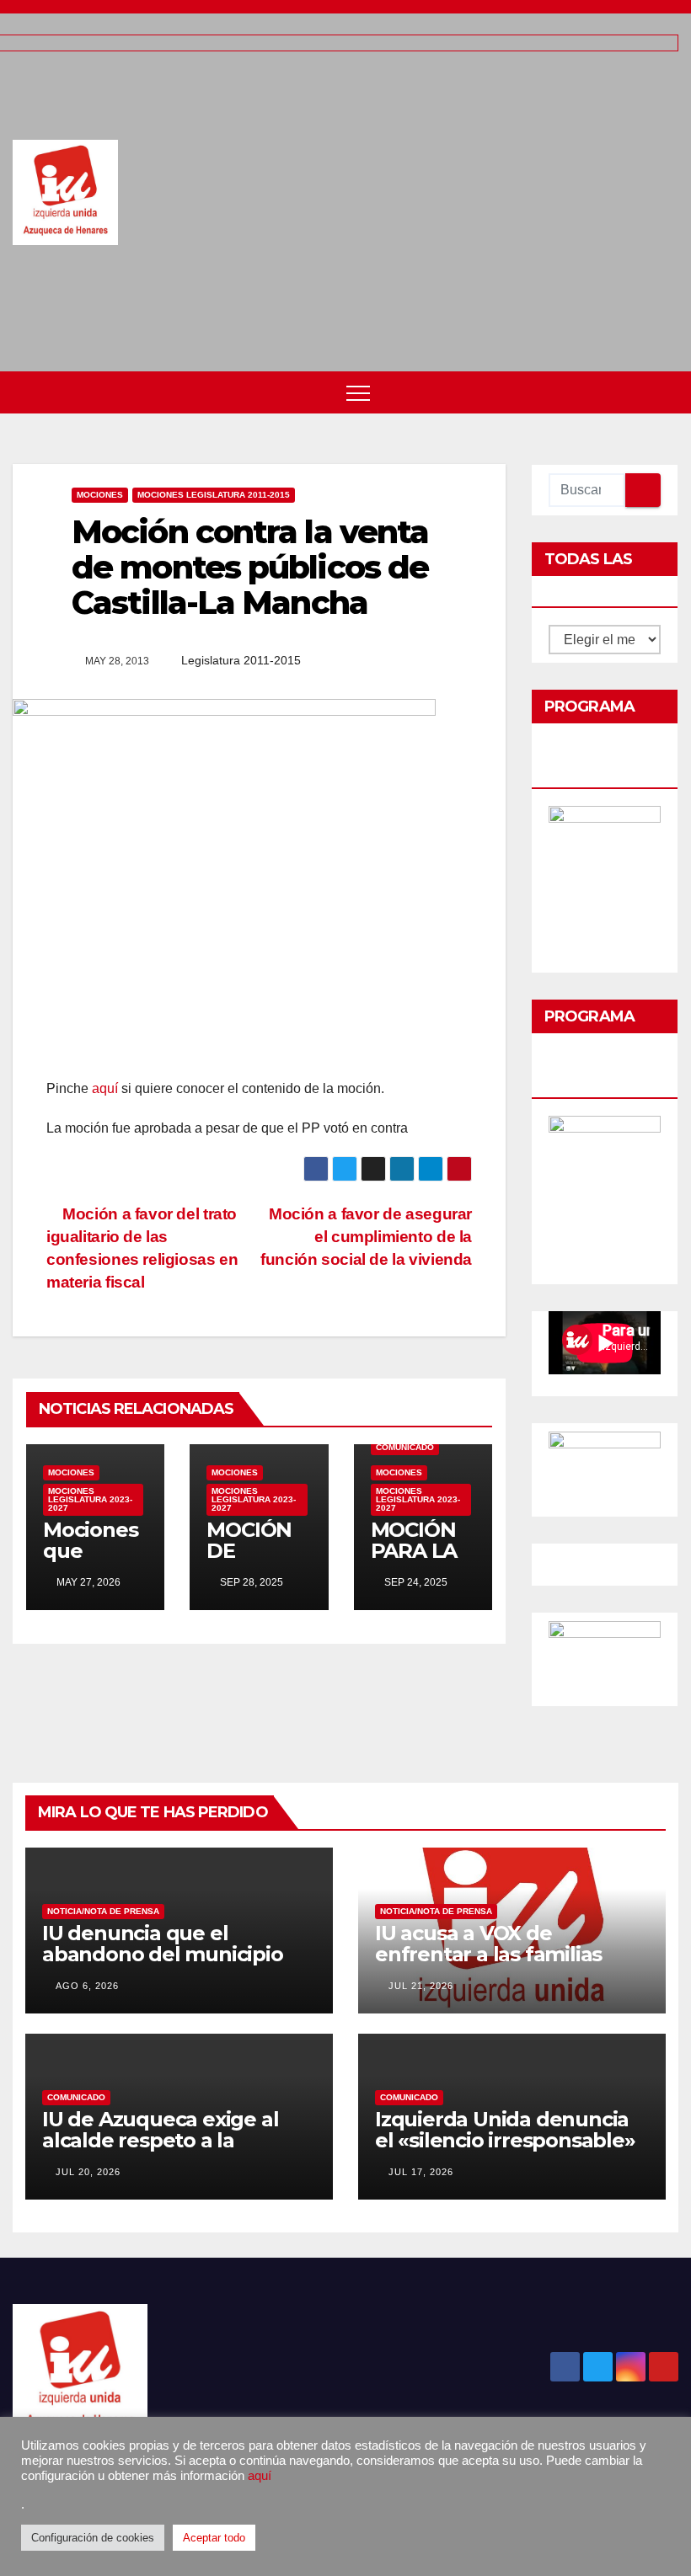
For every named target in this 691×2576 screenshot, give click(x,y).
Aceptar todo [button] (214, 2538)
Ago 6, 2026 (87, 1986)
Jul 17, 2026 (421, 2172)
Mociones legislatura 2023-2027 (90, 1499)
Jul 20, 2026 (88, 2172)
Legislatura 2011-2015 (241, 660)
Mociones (100, 495)
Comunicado (405, 1447)
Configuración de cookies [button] (93, 2538)
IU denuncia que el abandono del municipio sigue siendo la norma (163, 1954)
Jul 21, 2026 (421, 1986)
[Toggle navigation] (358, 392)
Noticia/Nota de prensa (103, 1911)
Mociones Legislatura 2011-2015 (214, 495)
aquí (105, 1088)
